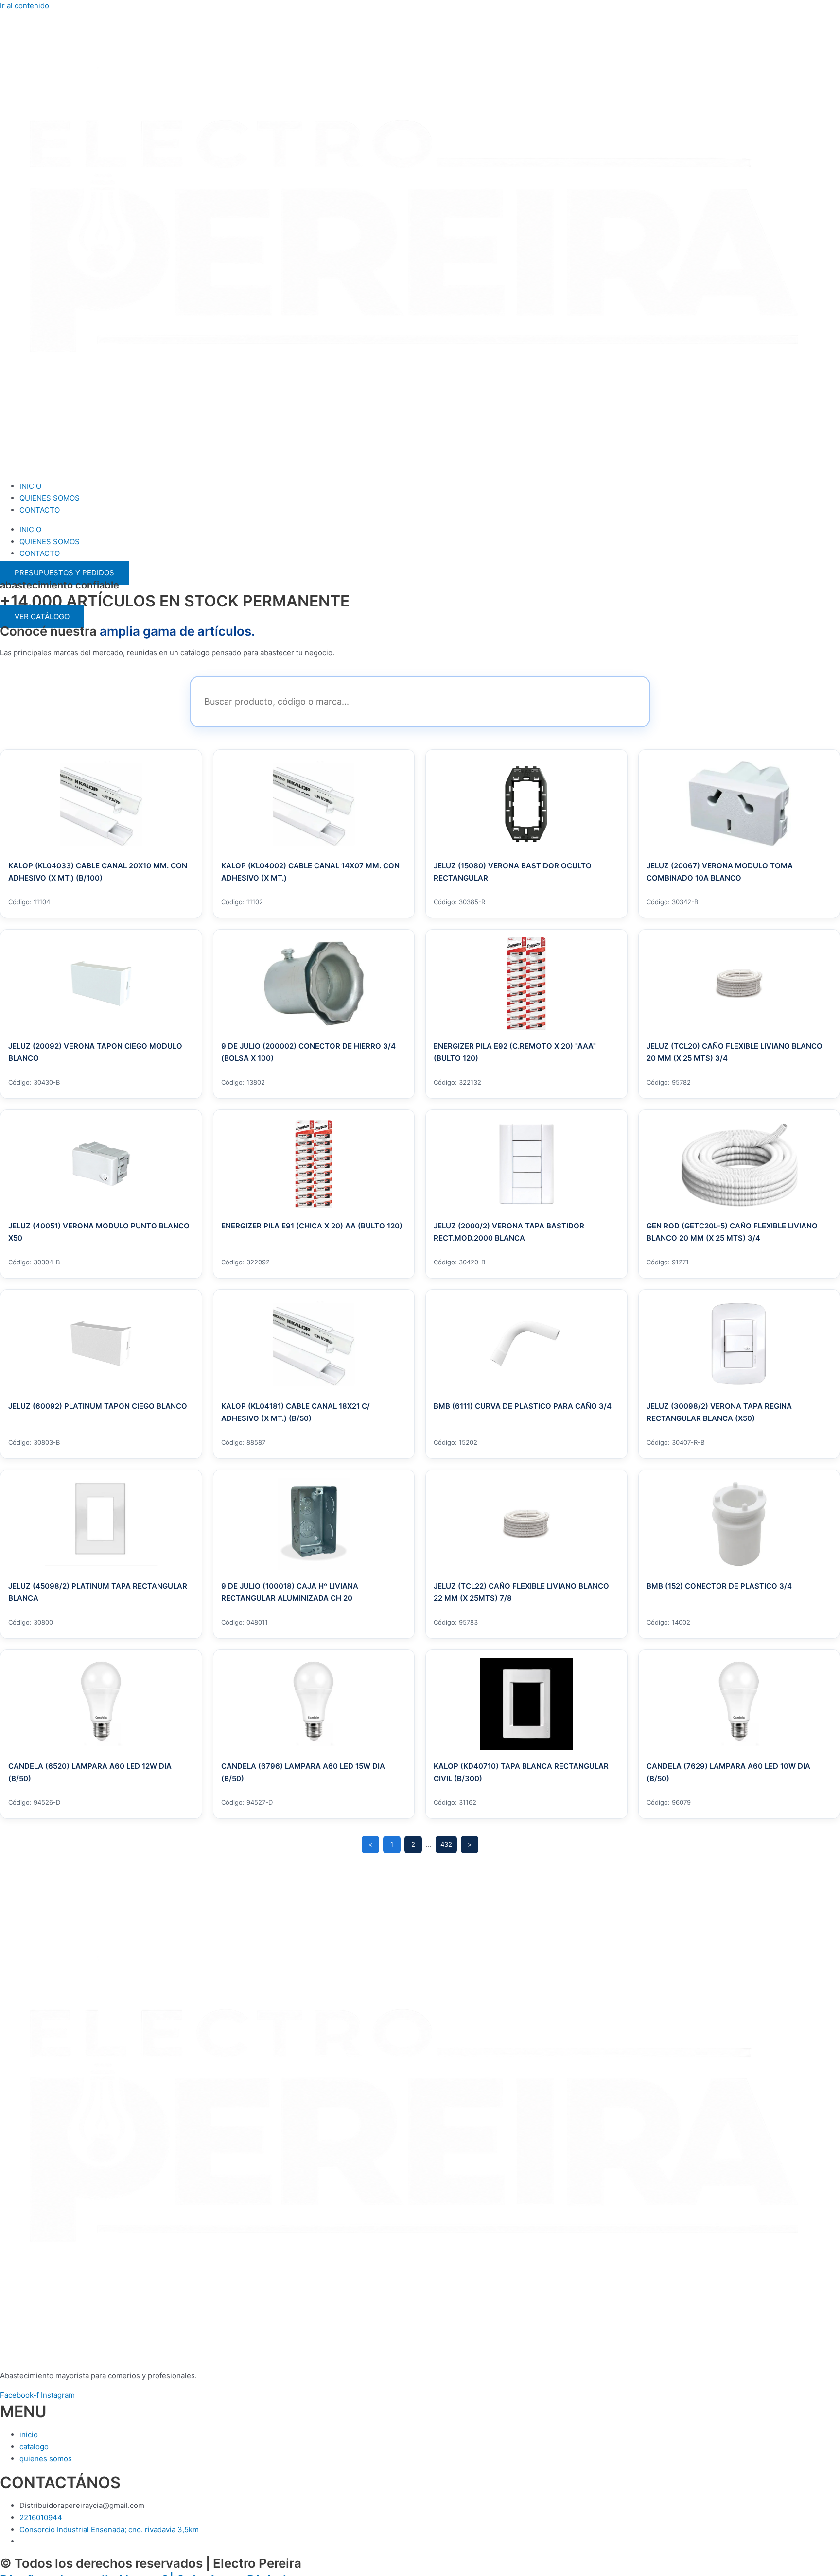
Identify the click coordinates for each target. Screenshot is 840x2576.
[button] (42, 616)
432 (446, 1844)
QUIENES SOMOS (50, 498)
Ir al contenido (25, 6)
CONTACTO (40, 510)
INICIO (30, 486)
